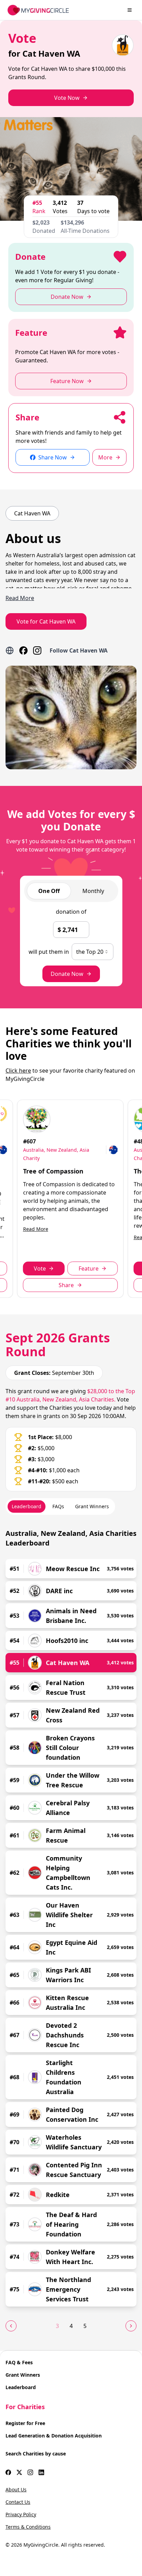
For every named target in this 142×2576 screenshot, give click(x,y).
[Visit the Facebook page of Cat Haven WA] (23, 650)
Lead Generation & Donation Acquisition (54, 2436)
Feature (89, 1268)
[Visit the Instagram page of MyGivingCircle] (30, 2472)
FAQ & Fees (19, 2362)
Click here (18, 1071)
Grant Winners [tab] (92, 1506)
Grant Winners (23, 2375)
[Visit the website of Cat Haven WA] (10, 650)
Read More (36, 1229)
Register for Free (25, 2423)
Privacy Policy (21, 2514)
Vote (40, 1268)
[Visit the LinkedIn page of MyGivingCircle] (41, 2472)
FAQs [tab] (58, 1506)
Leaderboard (21, 2387)
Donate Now (67, 974)
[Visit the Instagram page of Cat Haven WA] (37, 650)
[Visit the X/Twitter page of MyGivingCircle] (19, 2472)
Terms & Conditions (28, 2527)
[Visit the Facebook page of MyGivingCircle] (8, 2472)
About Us (16, 2489)
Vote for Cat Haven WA (46, 621)
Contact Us (18, 2502)
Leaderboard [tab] (27, 1506)
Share (66, 1285)
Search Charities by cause (36, 2454)
